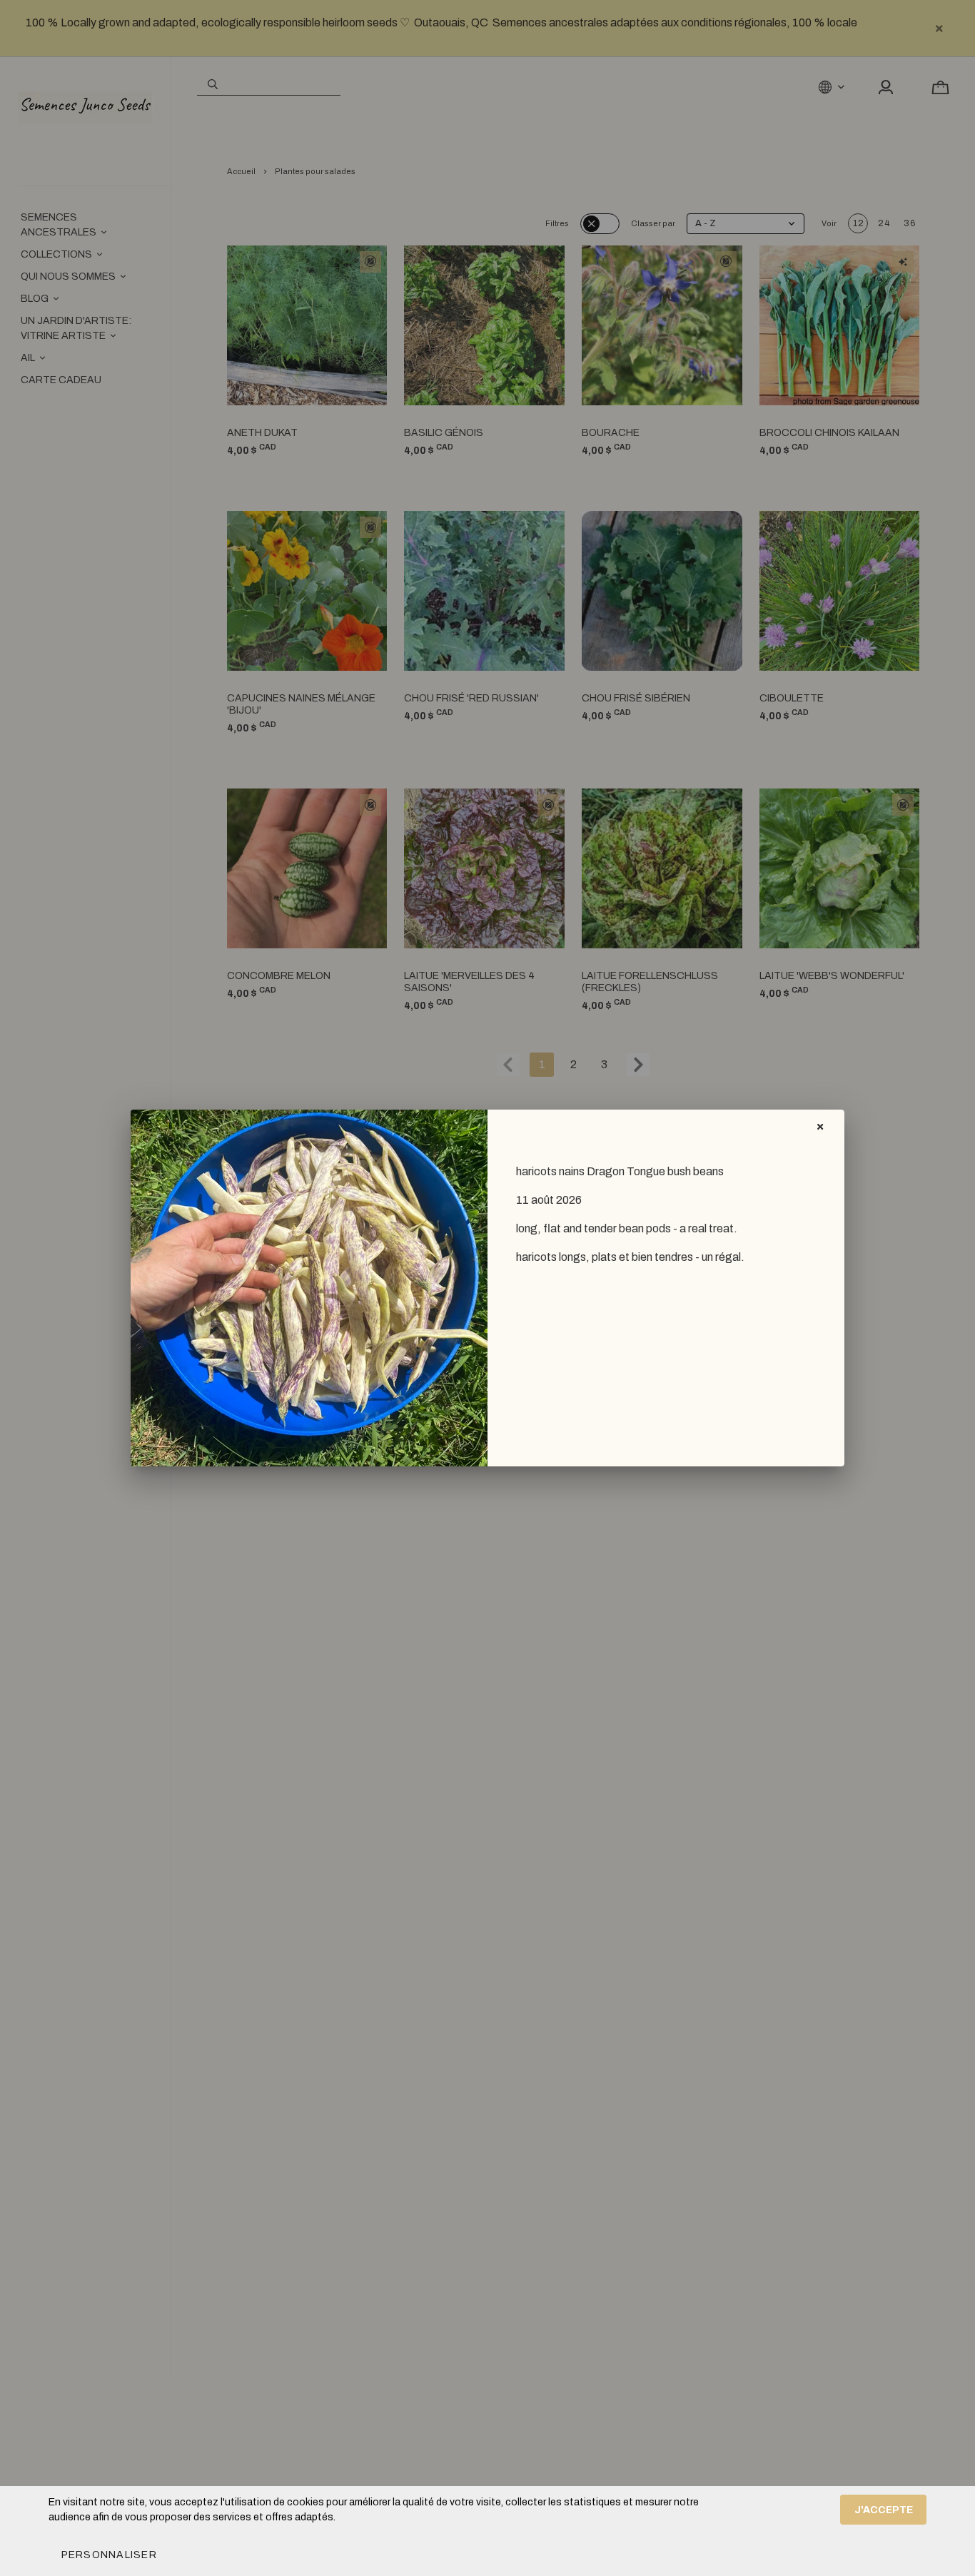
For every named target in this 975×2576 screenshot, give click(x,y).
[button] (108, 2555)
